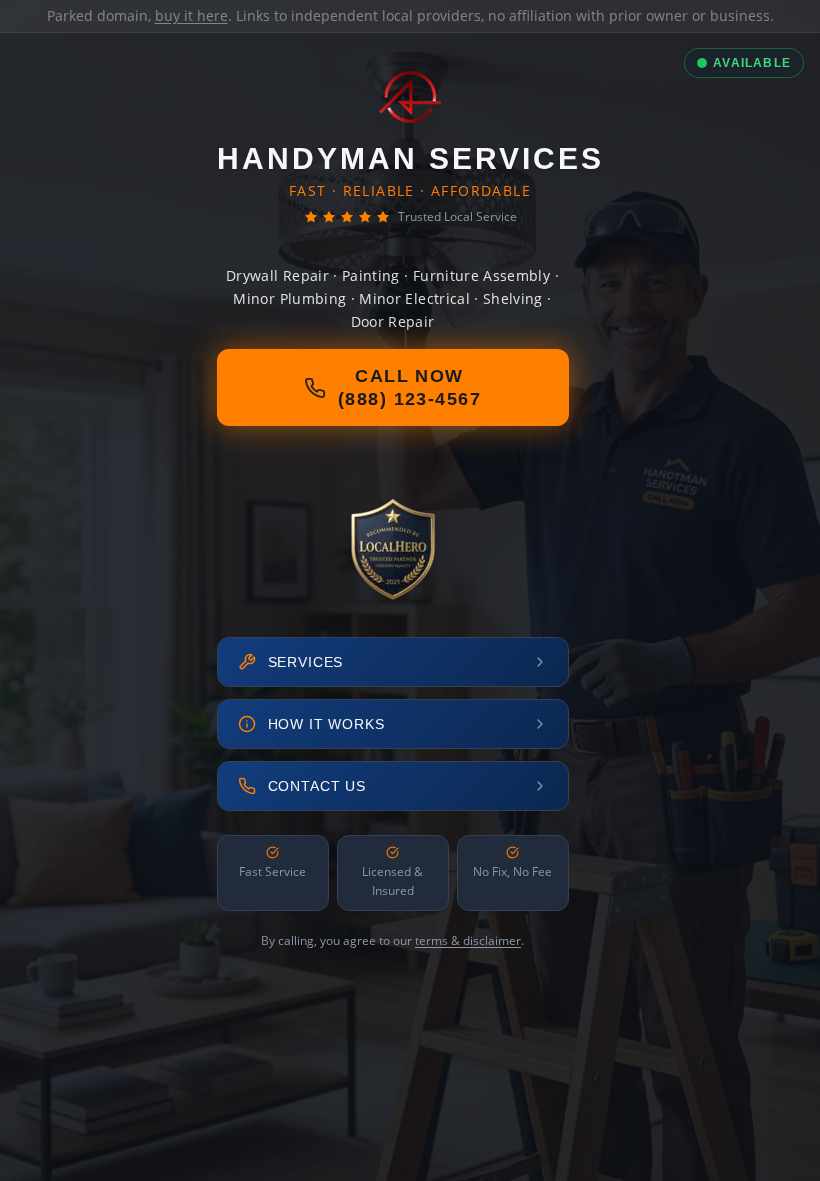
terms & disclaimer (468, 940)
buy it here (191, 15)
